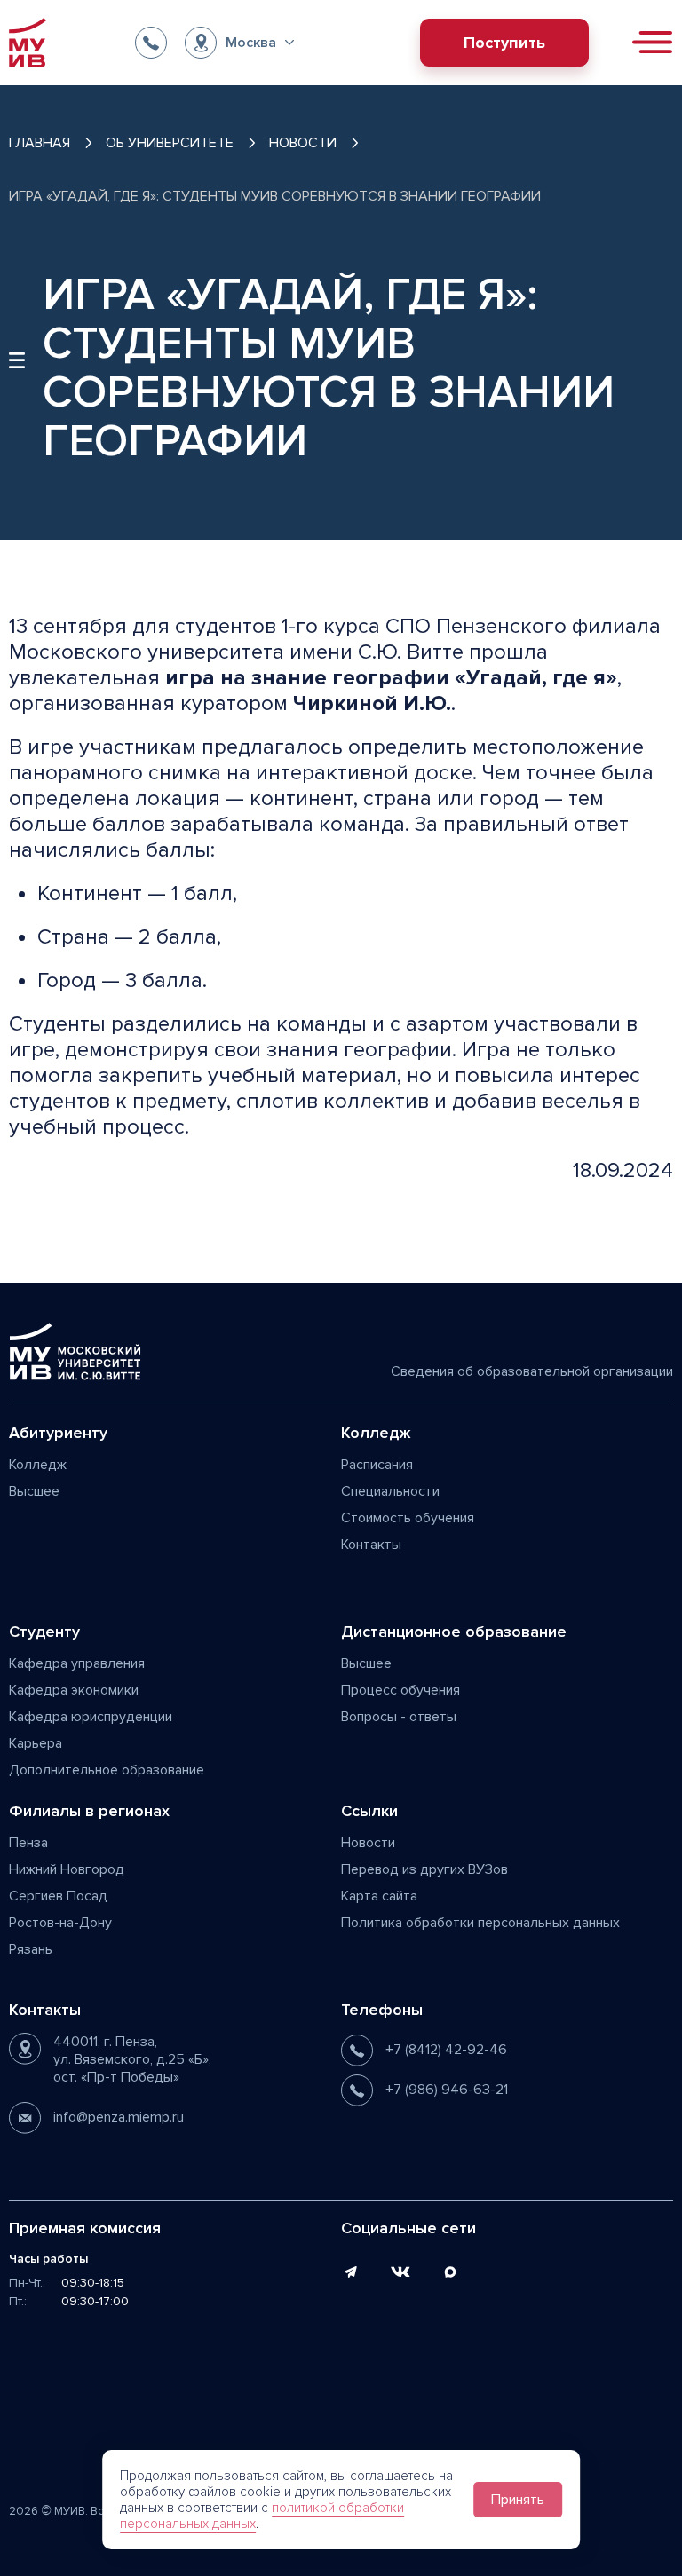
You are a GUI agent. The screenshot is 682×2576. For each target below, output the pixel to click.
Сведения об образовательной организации (532, 1371)
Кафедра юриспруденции (91, 1717)
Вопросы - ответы (399, 1717)
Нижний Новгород (67, 1869)
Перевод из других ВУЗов (424, 1869)
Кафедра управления (77, 1663)
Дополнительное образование (107, 1770)
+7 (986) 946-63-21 (447, 2090)
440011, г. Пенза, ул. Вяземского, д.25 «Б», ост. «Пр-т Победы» (132, 2059)
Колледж (38, 1465)
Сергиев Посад (58, 1896)
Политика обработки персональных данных (480, 1923)
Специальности (390, 1491)
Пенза (28, 1843)
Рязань (31, 1949)
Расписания (377, 1465)
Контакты (371, 1545)
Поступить (504, 43)
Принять (518, 2500)
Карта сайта (379, 1896)
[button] (239, 43)
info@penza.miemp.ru (119, 2117)
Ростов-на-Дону (60, 1923)
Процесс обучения (400, 1690)
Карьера (36, 1743)
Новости (368, 1843)
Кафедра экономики (74, 1690)
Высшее (34, 1491)
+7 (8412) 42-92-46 (446, 2050)
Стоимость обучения (408, 1518)
